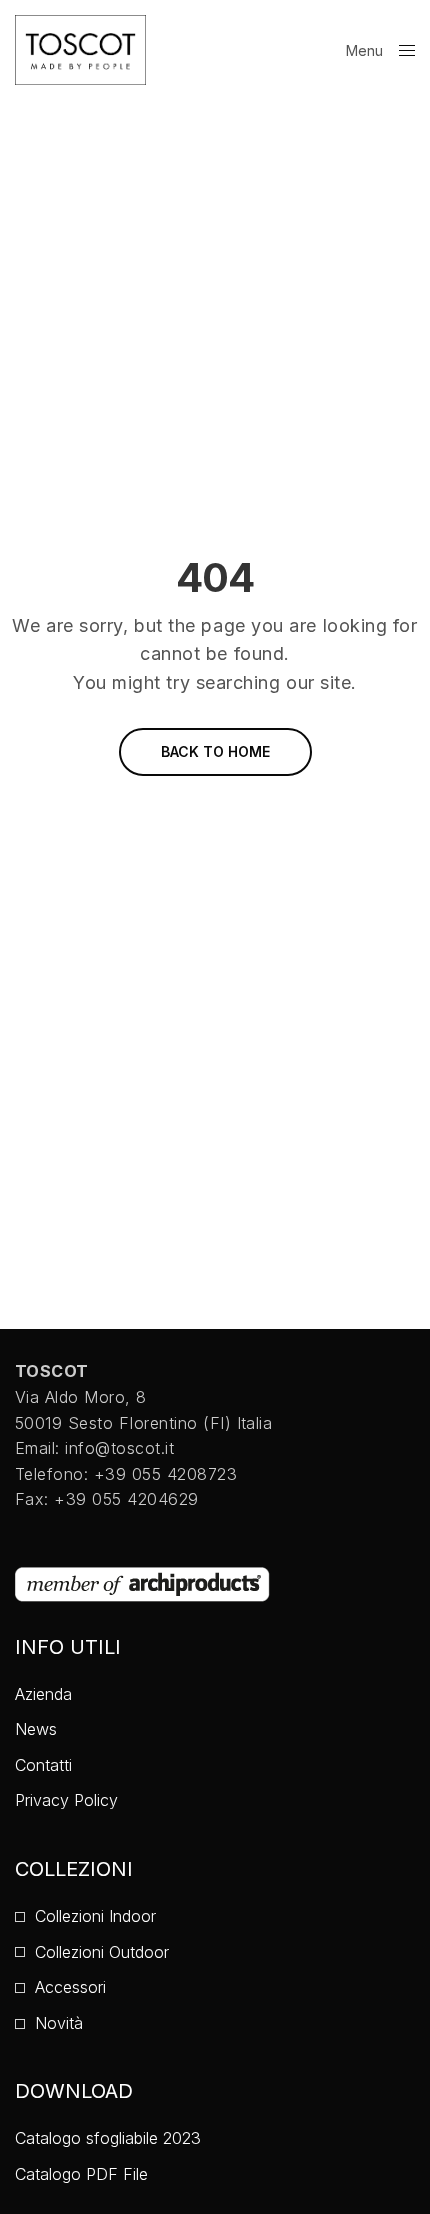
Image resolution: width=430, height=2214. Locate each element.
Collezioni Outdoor (102, 1952)
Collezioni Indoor (95, 1916)
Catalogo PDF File (81, 2174)
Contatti (43, 1765)
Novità (59, 2023)
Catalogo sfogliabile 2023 (108, 2138)
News (36, 1729)
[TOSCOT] (80, 50)
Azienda (43, 1694)
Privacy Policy (66, 1800)
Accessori (70, 1987)
